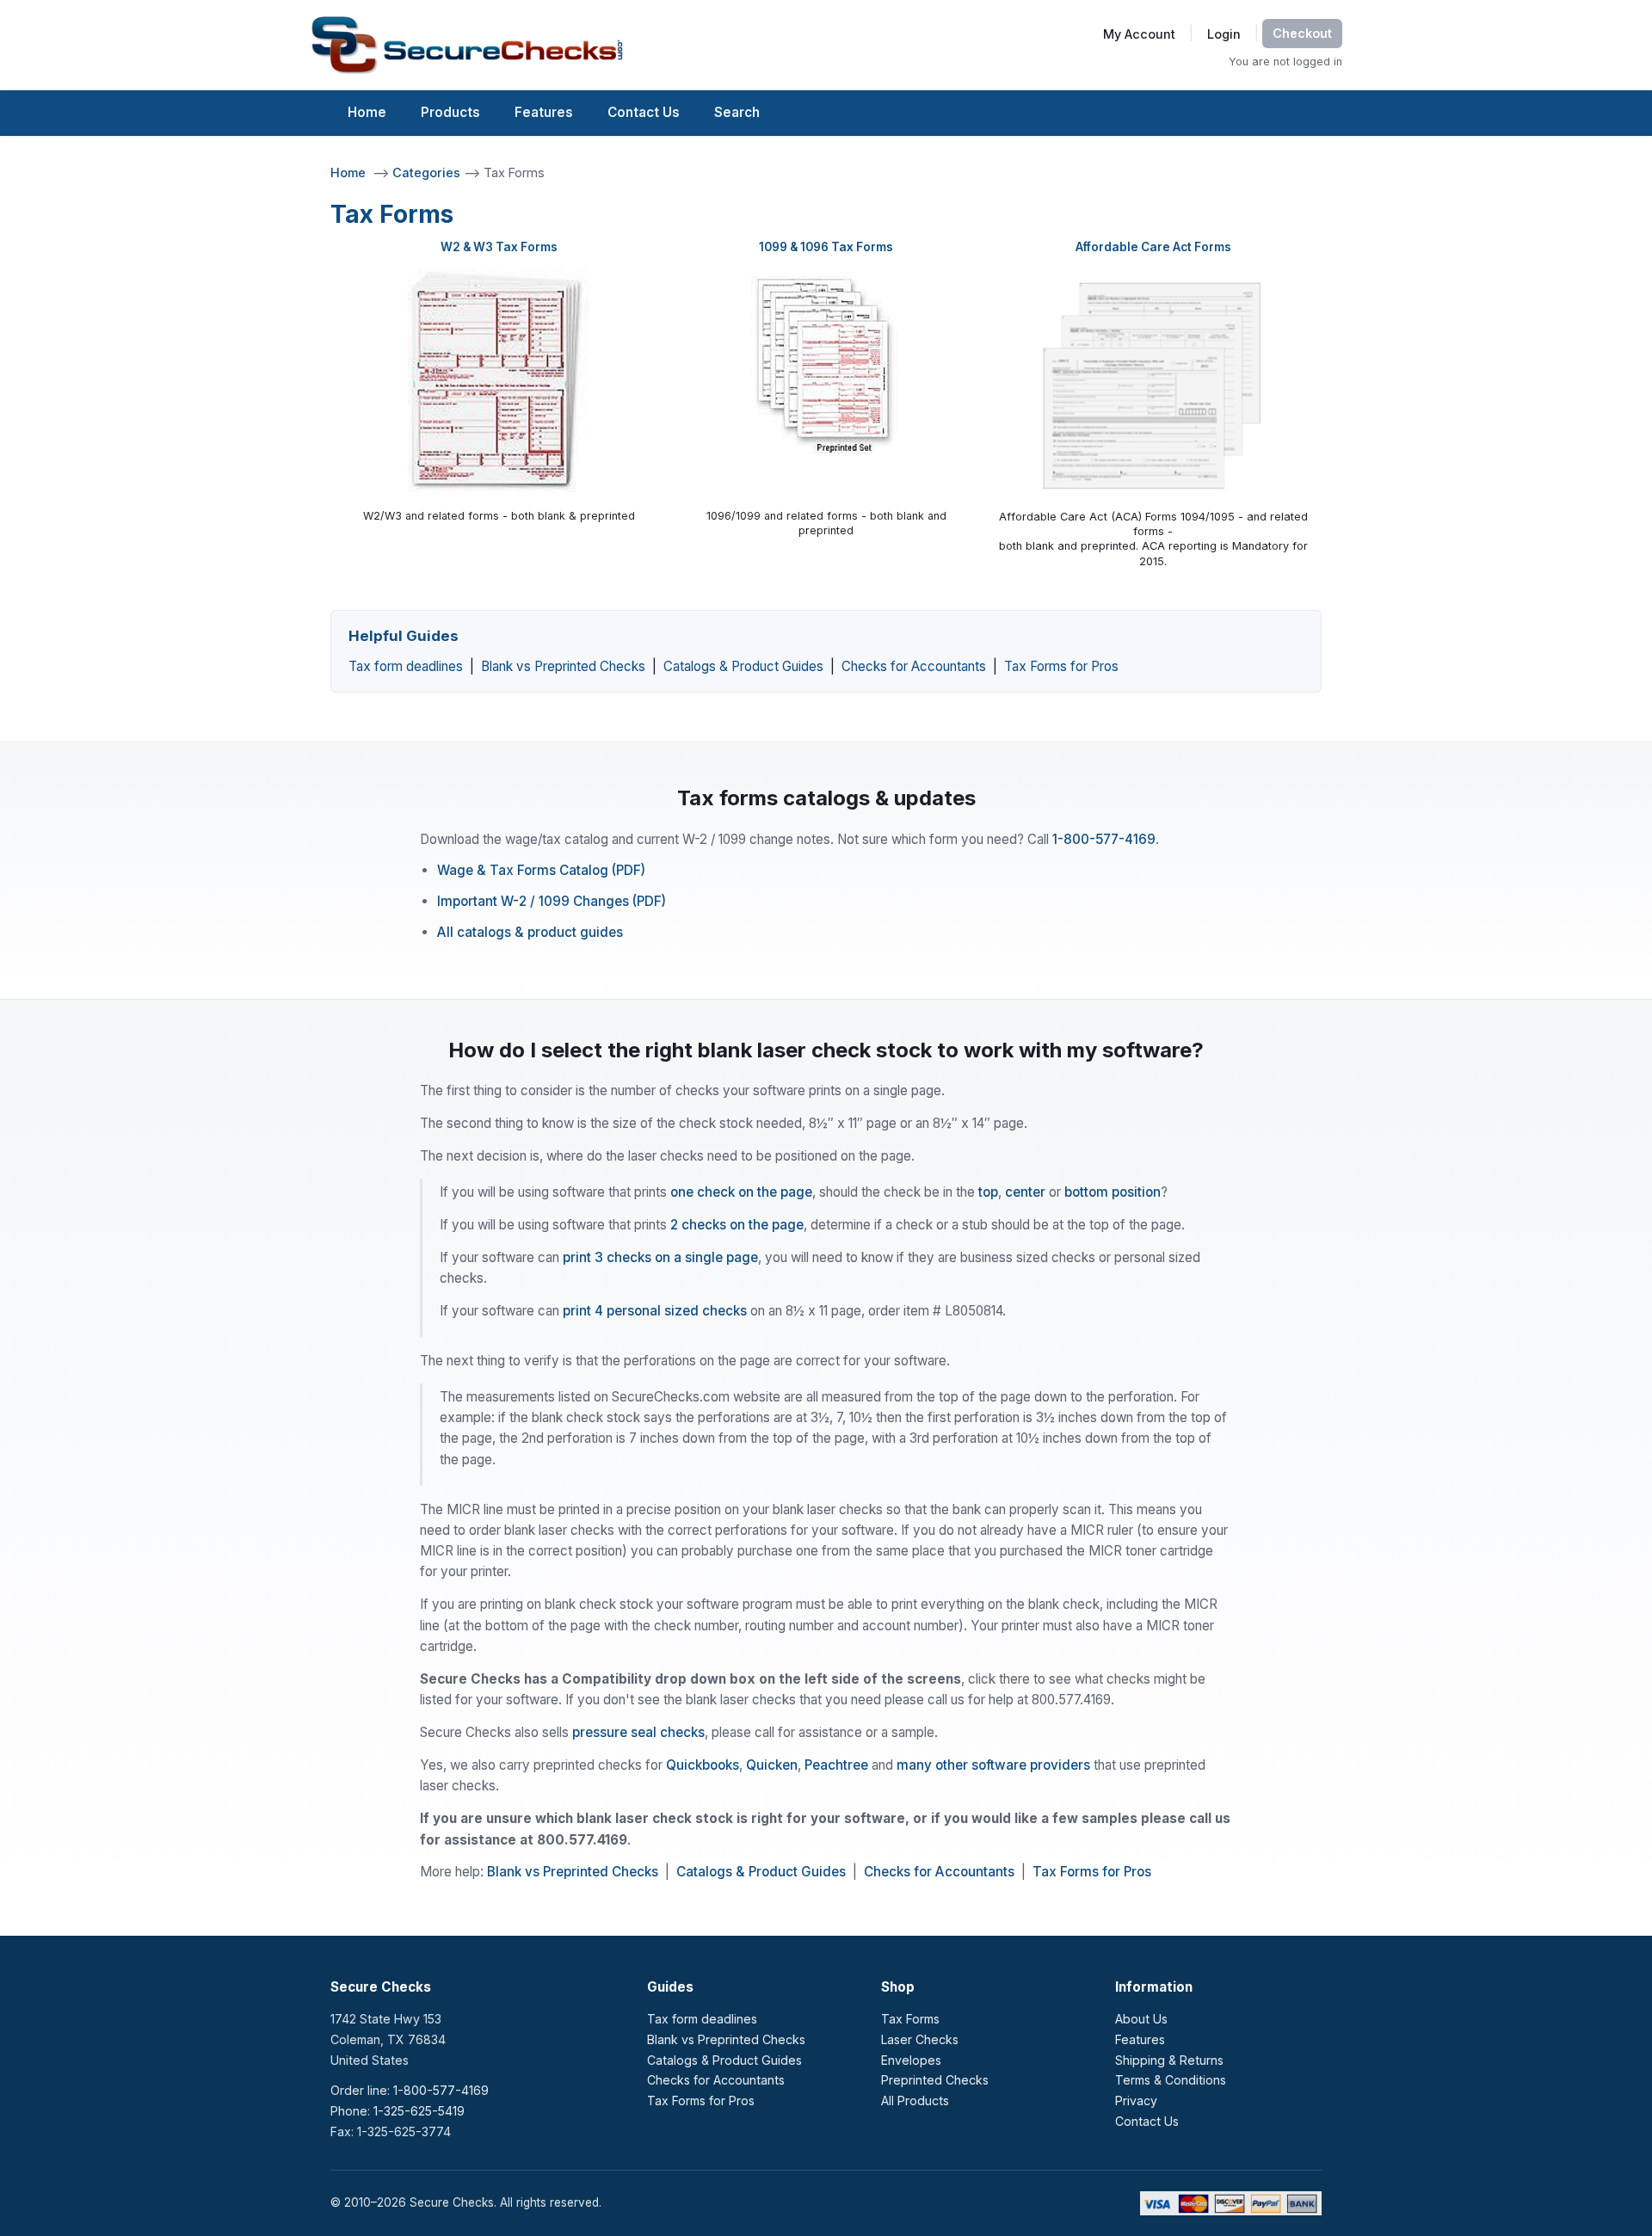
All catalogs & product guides (530, 932)
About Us (1141, 2019)
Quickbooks (703, 1765)
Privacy (1136, 2100)
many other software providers (993, 1765)
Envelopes (911, 2060)
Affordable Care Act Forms (1153, 247)
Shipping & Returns (1169, 2060)
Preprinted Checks (935, 2080)
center (1025, 1192)
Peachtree (836, 1765)
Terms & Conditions (1171, 2080)
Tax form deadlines (406, 666)
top (988, 1192)
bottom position (1113, 1192)
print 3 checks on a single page (660, 1257)
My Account (1139, 33)
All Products (915, 2100)
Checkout (1302, 33)
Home (367, 112)
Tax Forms (910, 2019)
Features (544, 112)
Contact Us (644, 112)
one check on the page (741, 1192)
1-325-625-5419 (419, 2111)
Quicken (772, 1765)
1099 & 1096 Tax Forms (826, 247)
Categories (428, 172)
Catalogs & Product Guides (743, 666)
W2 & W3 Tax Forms (499, 247)
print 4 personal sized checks (655, 1311)
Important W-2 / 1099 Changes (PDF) (552, 901)
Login (1224, 33)
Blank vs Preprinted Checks (563, 666)
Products (450, 112)
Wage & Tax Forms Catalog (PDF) (541, 870)
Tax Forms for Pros (1061, 666)
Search (737, 112)
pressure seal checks (638, 1732)
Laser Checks (920, 2039)
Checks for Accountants (914, 666)
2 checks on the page (737, 1225)
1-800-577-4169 (1104, 839)
